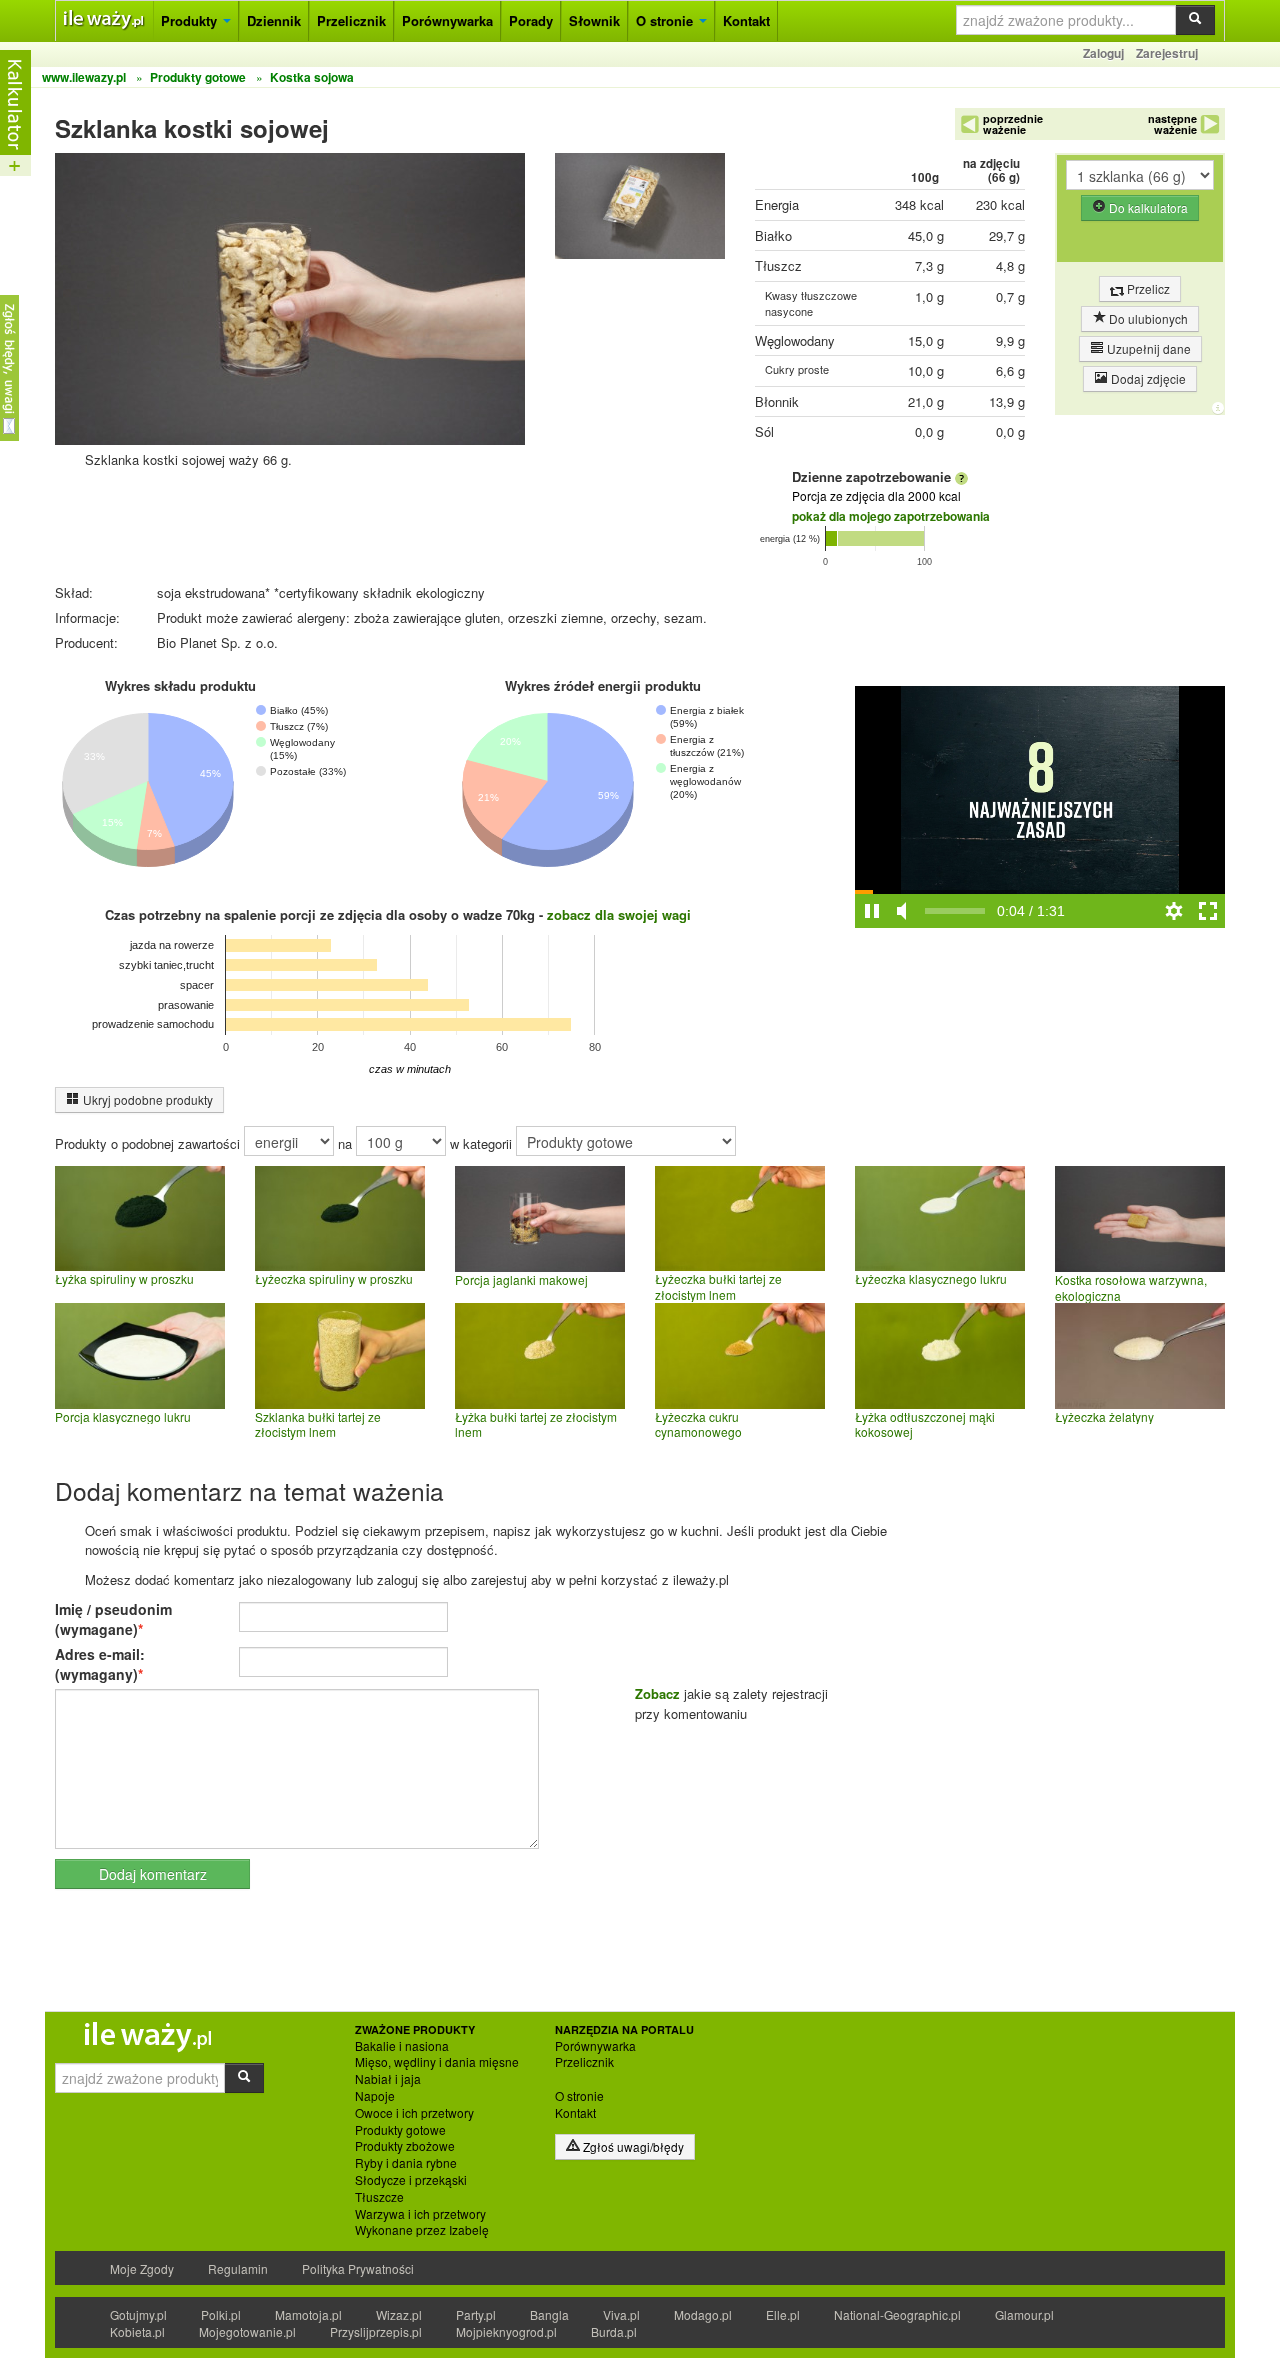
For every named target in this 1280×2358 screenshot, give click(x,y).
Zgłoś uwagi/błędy (632, 2146)
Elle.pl (783, 2314)
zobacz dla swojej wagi (619, 914)
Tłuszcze (379, 2197)
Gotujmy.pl (138, 2314)
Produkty (191, 20)
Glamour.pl (1024, 2314)
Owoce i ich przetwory (414, 2113)
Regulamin (238, 2268)
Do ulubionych (1147, 318)
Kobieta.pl (137, 2331)
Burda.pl (614, 2331)
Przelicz (1147, 288)
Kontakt (746, 20)
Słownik (594, 20)
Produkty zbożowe (405, 2146)
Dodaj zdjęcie (1147, 378)
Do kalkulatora (1147, 207)
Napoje (375, 2096)
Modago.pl (703, 2314)
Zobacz (657, 1693)
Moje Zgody (142, 2268)
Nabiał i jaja (388, 2079)
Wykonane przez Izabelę (422, 2230)
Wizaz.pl (399, 2314)
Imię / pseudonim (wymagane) (113, 1619)
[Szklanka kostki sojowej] (640, 210)
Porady (531, 20)
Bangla (549, 2314)
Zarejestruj (1167, 53)
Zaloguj (1103, 53)
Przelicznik (351, 20)
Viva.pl (621, 2314)
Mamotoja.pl (308, 2314)
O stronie (666, 20)
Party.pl (476, 2314)
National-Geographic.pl (897, 2314)
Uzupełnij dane (1147, 348)
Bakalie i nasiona (402, 2046)
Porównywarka (447, 20)
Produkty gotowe (400, 2130)
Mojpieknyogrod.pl (506, 2331)
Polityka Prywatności (358, 2268)
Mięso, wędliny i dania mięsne (437, 2062)
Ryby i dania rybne (406, 2163)
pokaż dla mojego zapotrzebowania (891, 516)
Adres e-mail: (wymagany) (100, 1664)
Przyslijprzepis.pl (376, 2331)
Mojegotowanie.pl (247, 2331)
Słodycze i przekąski (411, 2180)
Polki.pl (221, 2314)
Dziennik (274, 20)
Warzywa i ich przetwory (420, 2214)
